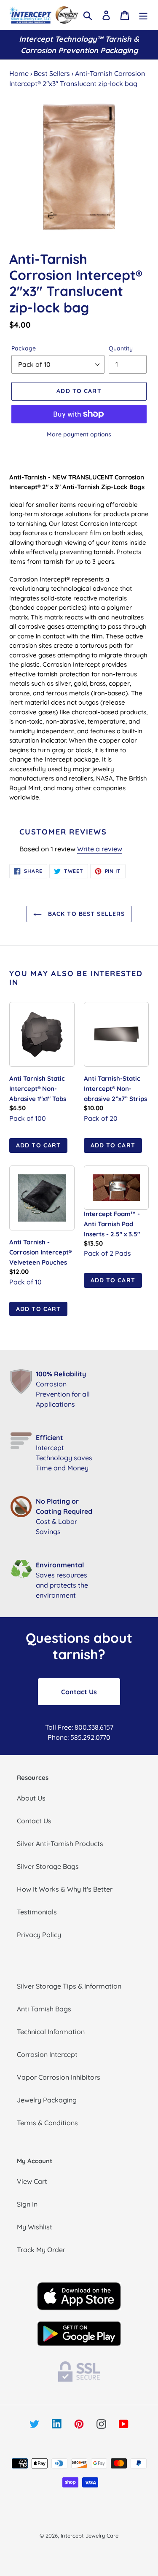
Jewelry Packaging (47, 2100)
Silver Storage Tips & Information (69, 1986)
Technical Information (51, 2032)
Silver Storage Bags (48, 1866)
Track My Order (41, 2250)
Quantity (121, 348)
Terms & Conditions (47, 2123)
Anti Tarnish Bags (44, 2009)
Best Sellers (52, 73)
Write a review (100, 849)
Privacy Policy (39, 1935)
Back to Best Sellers (86, 914)
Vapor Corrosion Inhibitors (59, 2077)
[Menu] (143, 15)
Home (19, 73)
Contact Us (79, 1692)
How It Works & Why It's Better (65, 1889)
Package (24, 348)
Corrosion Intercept (47, 2054)
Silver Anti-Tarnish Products (60, 1844)
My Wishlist (35, 2227)
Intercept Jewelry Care (90, 2536)
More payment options (79, 434)
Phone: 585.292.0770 (79, 1737)
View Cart (32, 2181)
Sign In (27, 2204)
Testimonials (37, 1912)
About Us (31, 1798)
